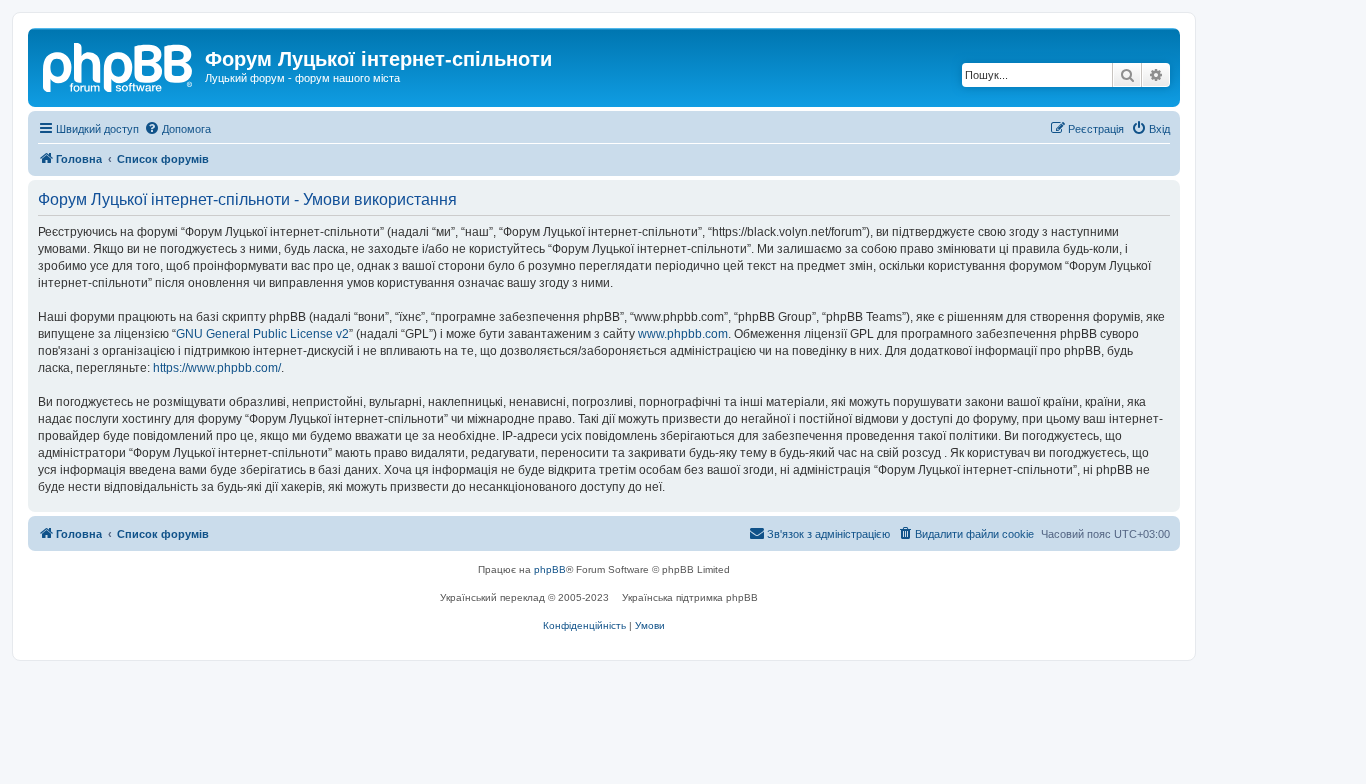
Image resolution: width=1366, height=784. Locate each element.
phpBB (550, 569)
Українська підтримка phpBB (690, 597)
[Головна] (119, 65)
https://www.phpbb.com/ (217, 368)
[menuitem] (177, 129)
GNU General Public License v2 (262, 334)
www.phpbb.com (683, 334)
